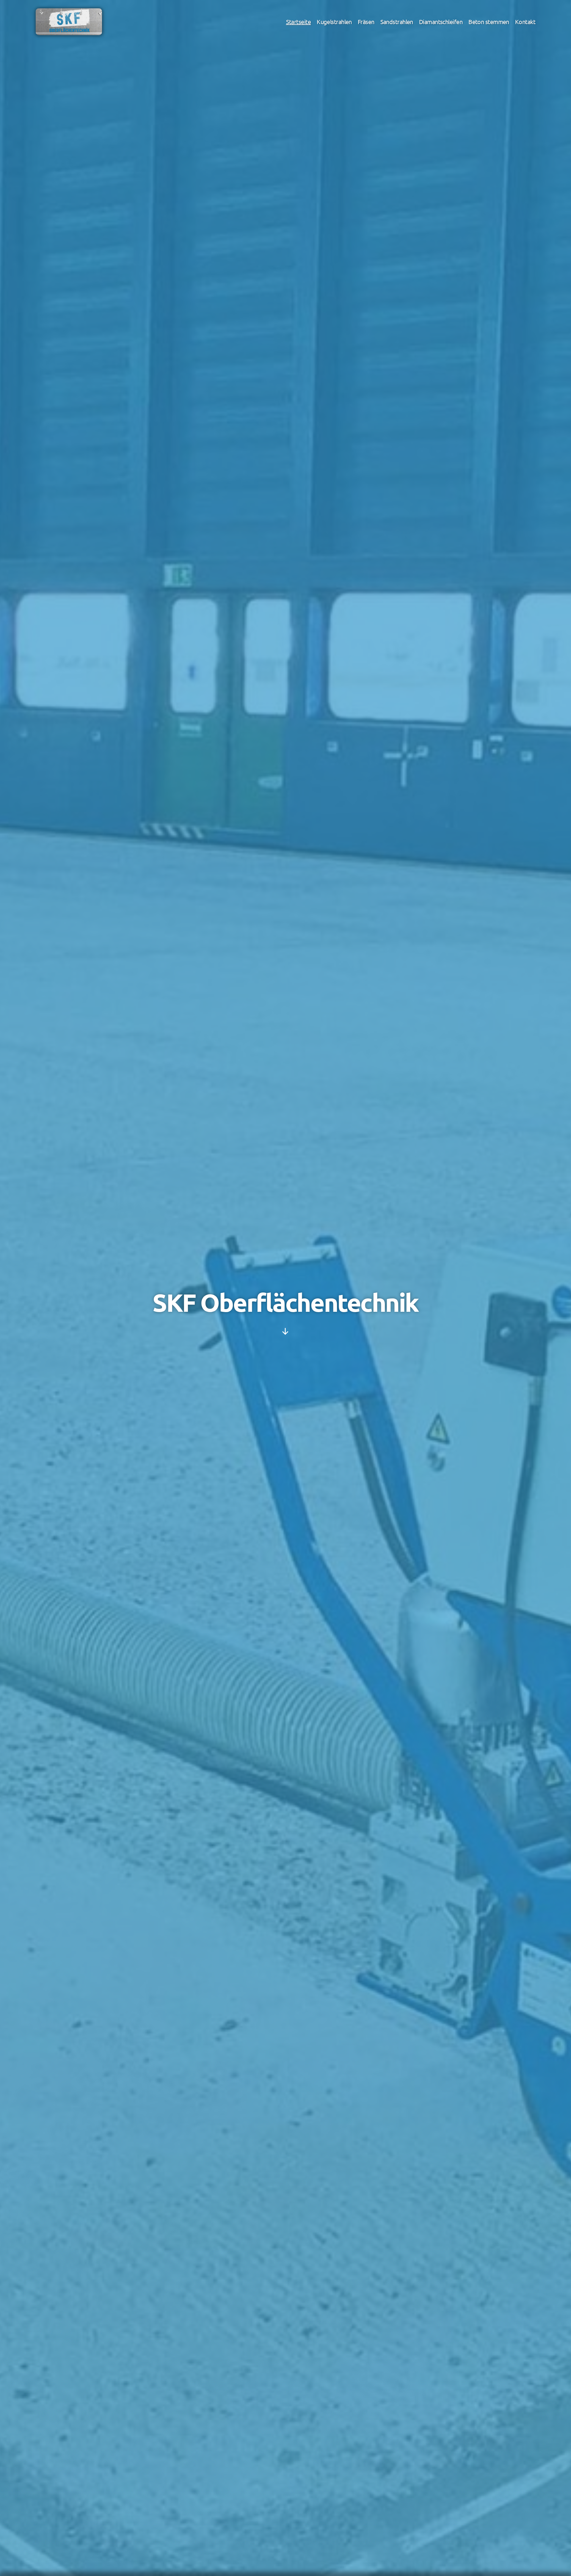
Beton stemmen (489, 22)
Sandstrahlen (397, 22)
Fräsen (366, 22)
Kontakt (525, 22)
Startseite (298, 22)
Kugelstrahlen (334, 22)
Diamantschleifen (441, 22)
